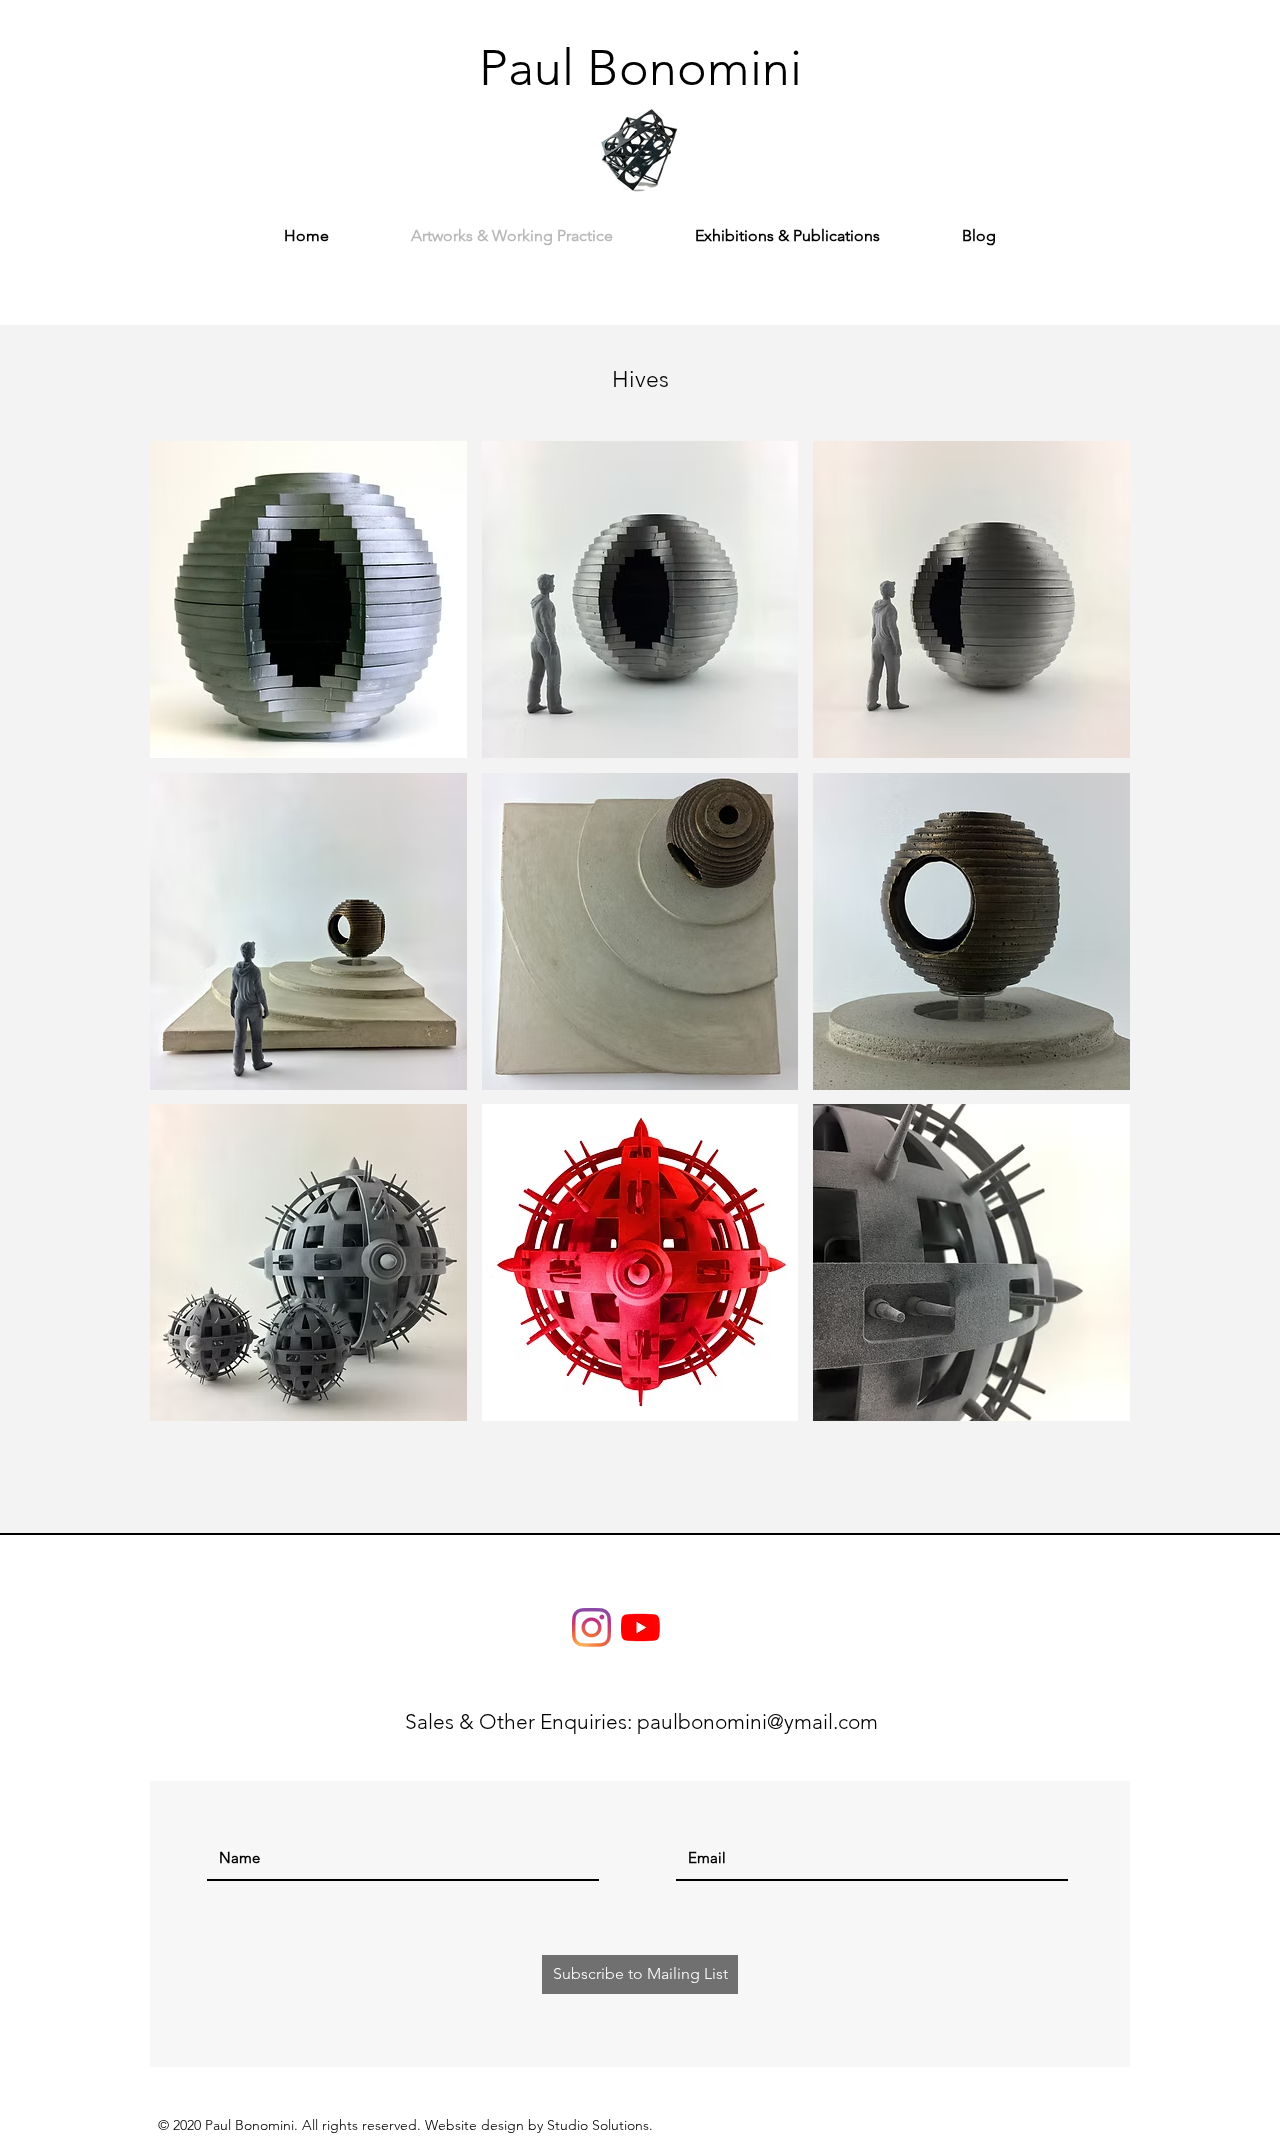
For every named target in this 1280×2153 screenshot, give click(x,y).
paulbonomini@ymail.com (757, 1721)
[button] (308, 599)
